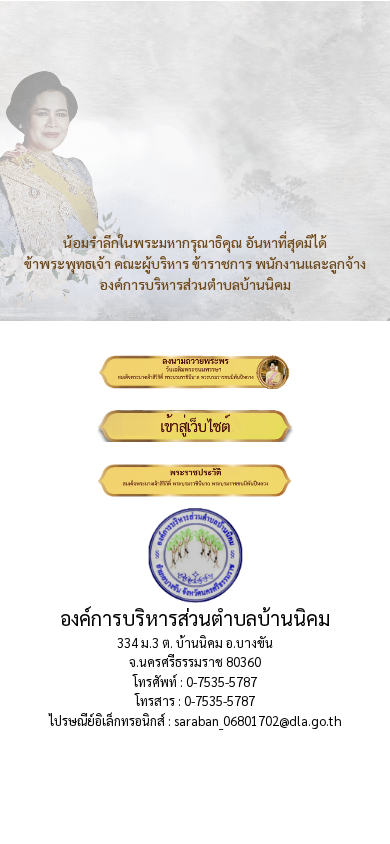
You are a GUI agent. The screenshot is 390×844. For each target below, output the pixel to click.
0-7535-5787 (221, 681)
